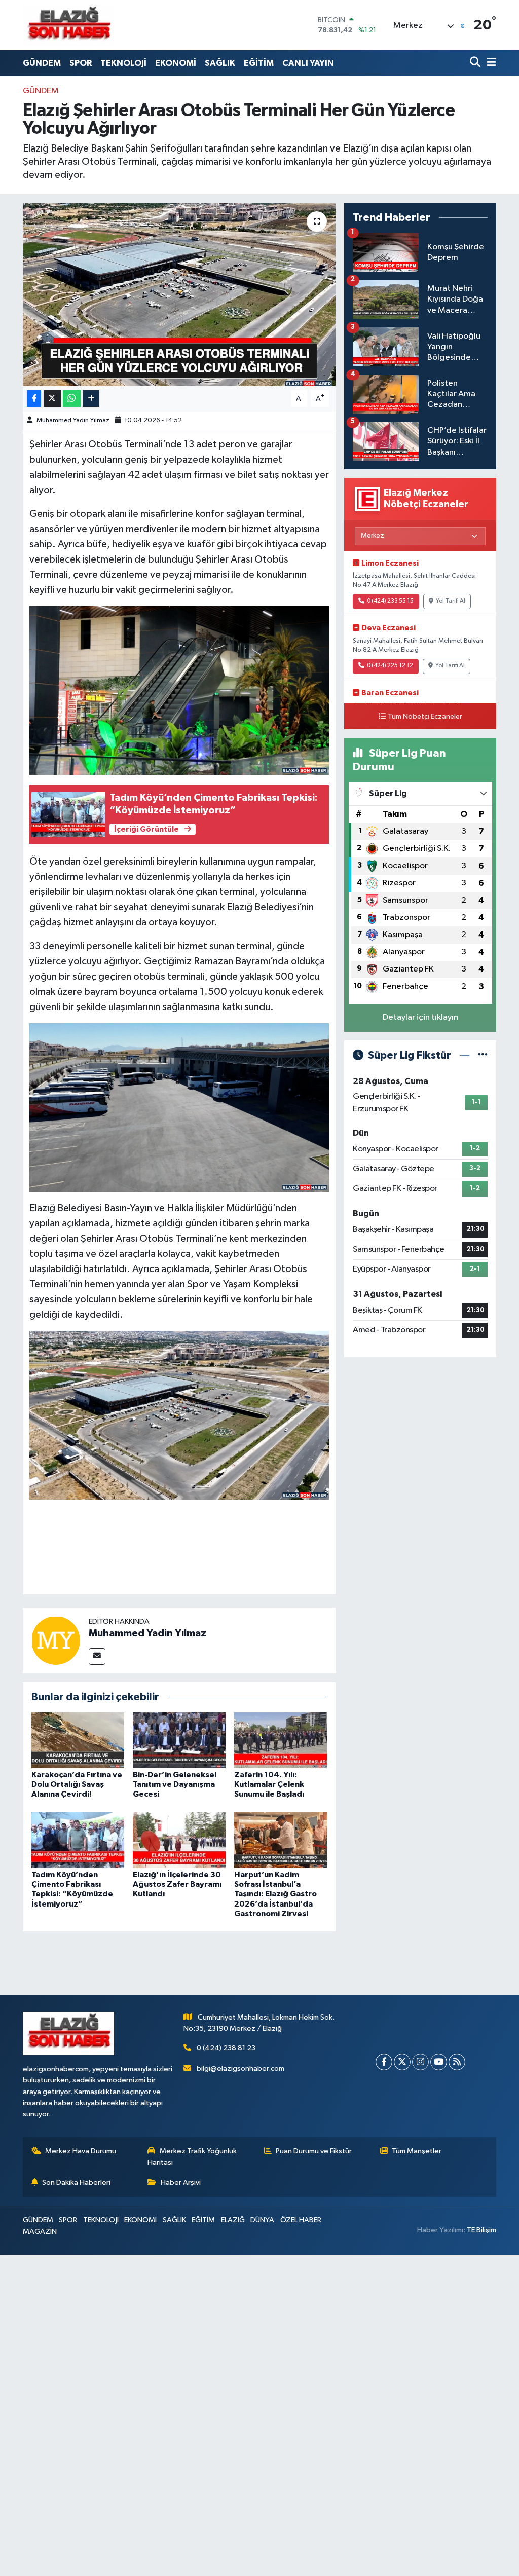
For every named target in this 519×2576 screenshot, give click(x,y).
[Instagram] (420, 2062)
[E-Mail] (97, 1656)
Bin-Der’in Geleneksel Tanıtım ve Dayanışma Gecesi (175, 1784)
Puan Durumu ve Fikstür (314, 2151)
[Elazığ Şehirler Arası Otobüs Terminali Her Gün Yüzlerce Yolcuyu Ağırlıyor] (179, 294)
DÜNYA (262, 2220)
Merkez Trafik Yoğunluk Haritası (192, 2157)
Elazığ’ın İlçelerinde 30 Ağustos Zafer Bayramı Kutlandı (177, 1884)
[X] (402, 2062)
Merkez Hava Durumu (81, 2151)
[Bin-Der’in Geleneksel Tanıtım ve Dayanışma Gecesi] (179, 1740)
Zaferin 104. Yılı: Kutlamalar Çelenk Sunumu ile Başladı (269, 1784)
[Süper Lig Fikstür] (483, 1055)
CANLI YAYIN (308, 63)
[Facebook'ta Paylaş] (34, 399)
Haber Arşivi (181, 2182)
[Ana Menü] (490, 63)
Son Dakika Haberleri (76, 2182)
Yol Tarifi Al (451, 601)
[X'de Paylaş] (52, 399)
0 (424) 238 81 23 (226, 2048)
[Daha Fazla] (91, 399)
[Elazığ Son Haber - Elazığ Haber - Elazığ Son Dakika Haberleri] (68, 25)
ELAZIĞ (233, 2220)
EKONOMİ (176, 63)
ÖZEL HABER (301, 2220)
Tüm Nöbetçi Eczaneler (425, 717)
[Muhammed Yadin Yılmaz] (56, 1640)
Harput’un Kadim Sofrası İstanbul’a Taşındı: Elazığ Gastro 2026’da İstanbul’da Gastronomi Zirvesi (275, 1894)
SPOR (81, 63)
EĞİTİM (259, 63)
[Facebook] (384, 2062)
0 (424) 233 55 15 (390, 601)
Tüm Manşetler (417, 2151)
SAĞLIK (220, 63)
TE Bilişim (481, 2230)
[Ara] (476, 63)
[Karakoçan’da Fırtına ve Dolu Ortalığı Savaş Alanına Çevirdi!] (78, 1740)
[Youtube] (439, 2062)
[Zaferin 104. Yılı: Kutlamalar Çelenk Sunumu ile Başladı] (281, 1740)
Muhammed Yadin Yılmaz (73, 420)
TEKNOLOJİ (123, 63)
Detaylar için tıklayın (420, 1017)
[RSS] (457, 2062)
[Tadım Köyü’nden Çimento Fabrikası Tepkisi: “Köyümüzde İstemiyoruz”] (78, 1840)
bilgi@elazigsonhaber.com (240, 2068)
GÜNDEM (42, 63)
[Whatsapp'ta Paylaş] (72, 399)
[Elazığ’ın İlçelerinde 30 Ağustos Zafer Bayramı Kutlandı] (179, 1840)
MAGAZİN (40, 2232)
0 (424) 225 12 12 (390, 666)
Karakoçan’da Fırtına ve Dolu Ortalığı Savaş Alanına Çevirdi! (77, 1784)
